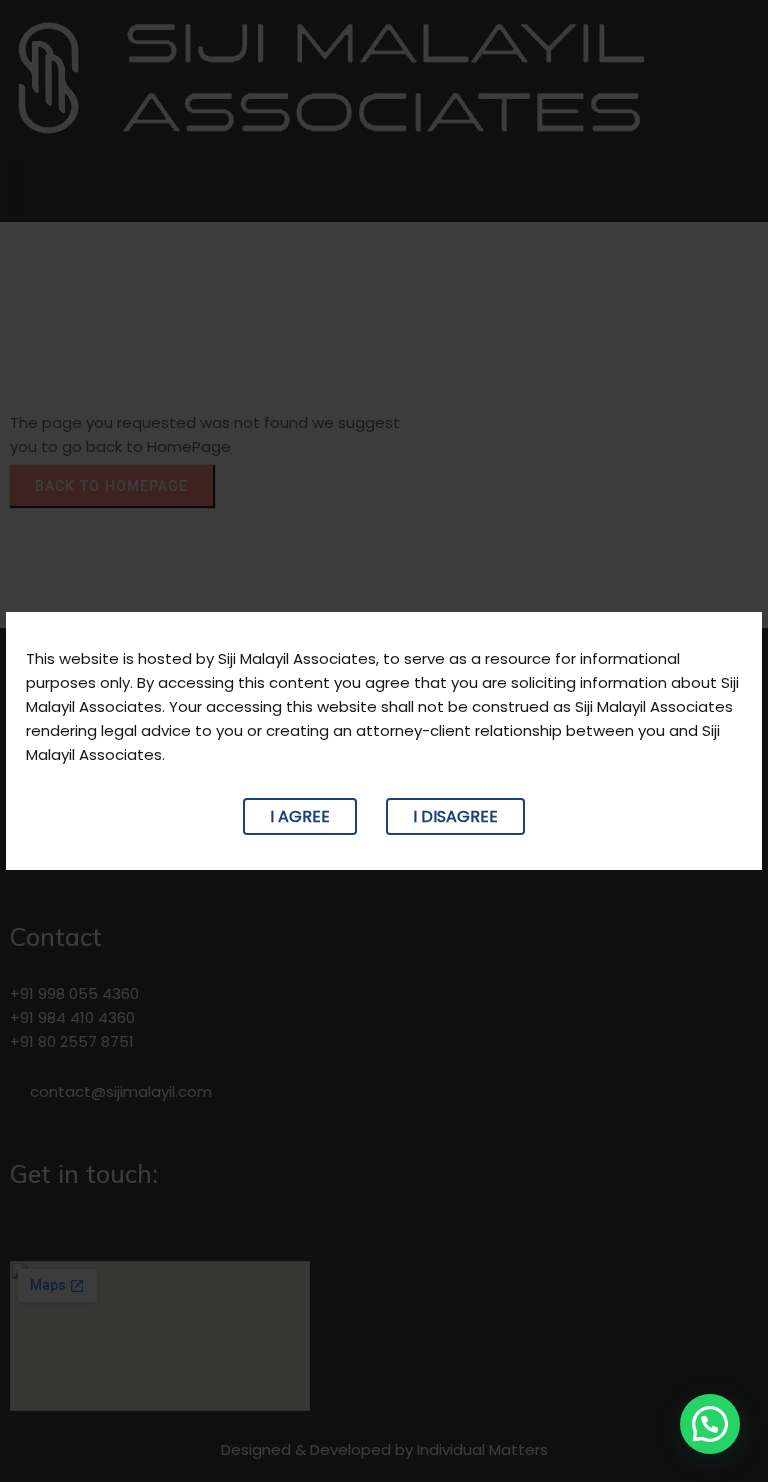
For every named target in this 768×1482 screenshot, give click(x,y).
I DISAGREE (455, 816)
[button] (710, 1424)
